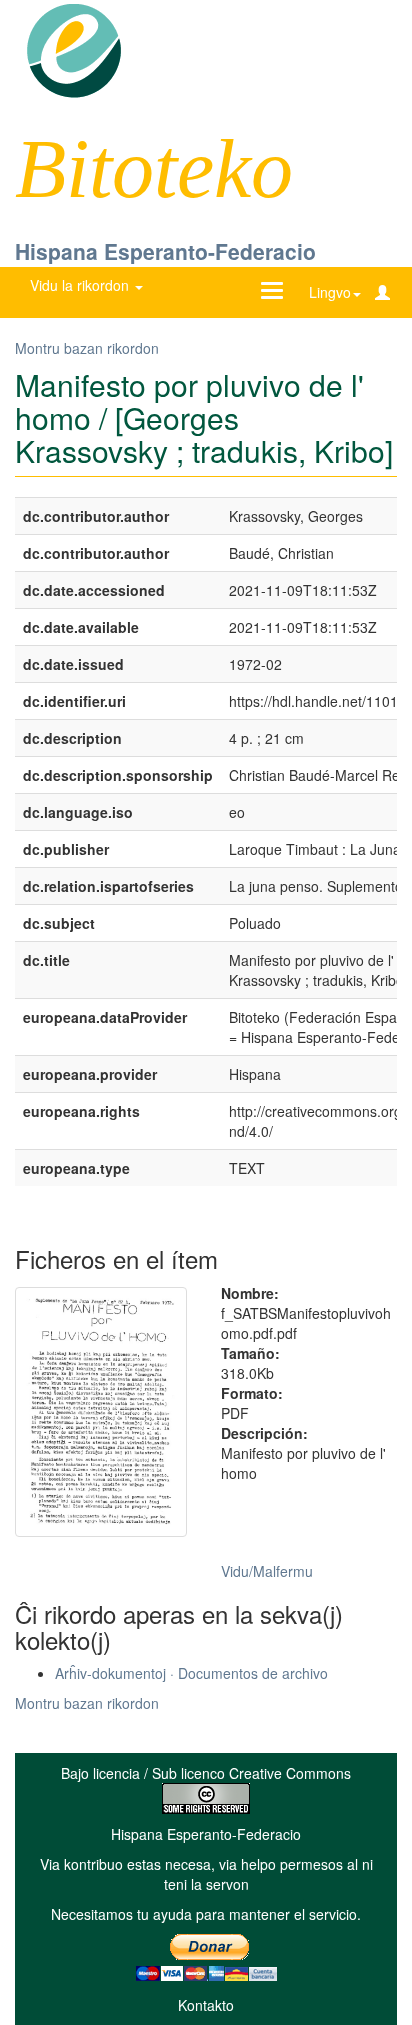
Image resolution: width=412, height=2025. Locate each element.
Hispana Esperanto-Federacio (165, 251)
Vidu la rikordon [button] (81, 285)
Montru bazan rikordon (87, 348)
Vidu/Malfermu (267, 1571)
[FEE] (73, 49)
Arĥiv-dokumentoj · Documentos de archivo (191, 1673)
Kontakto (206, 2005)
